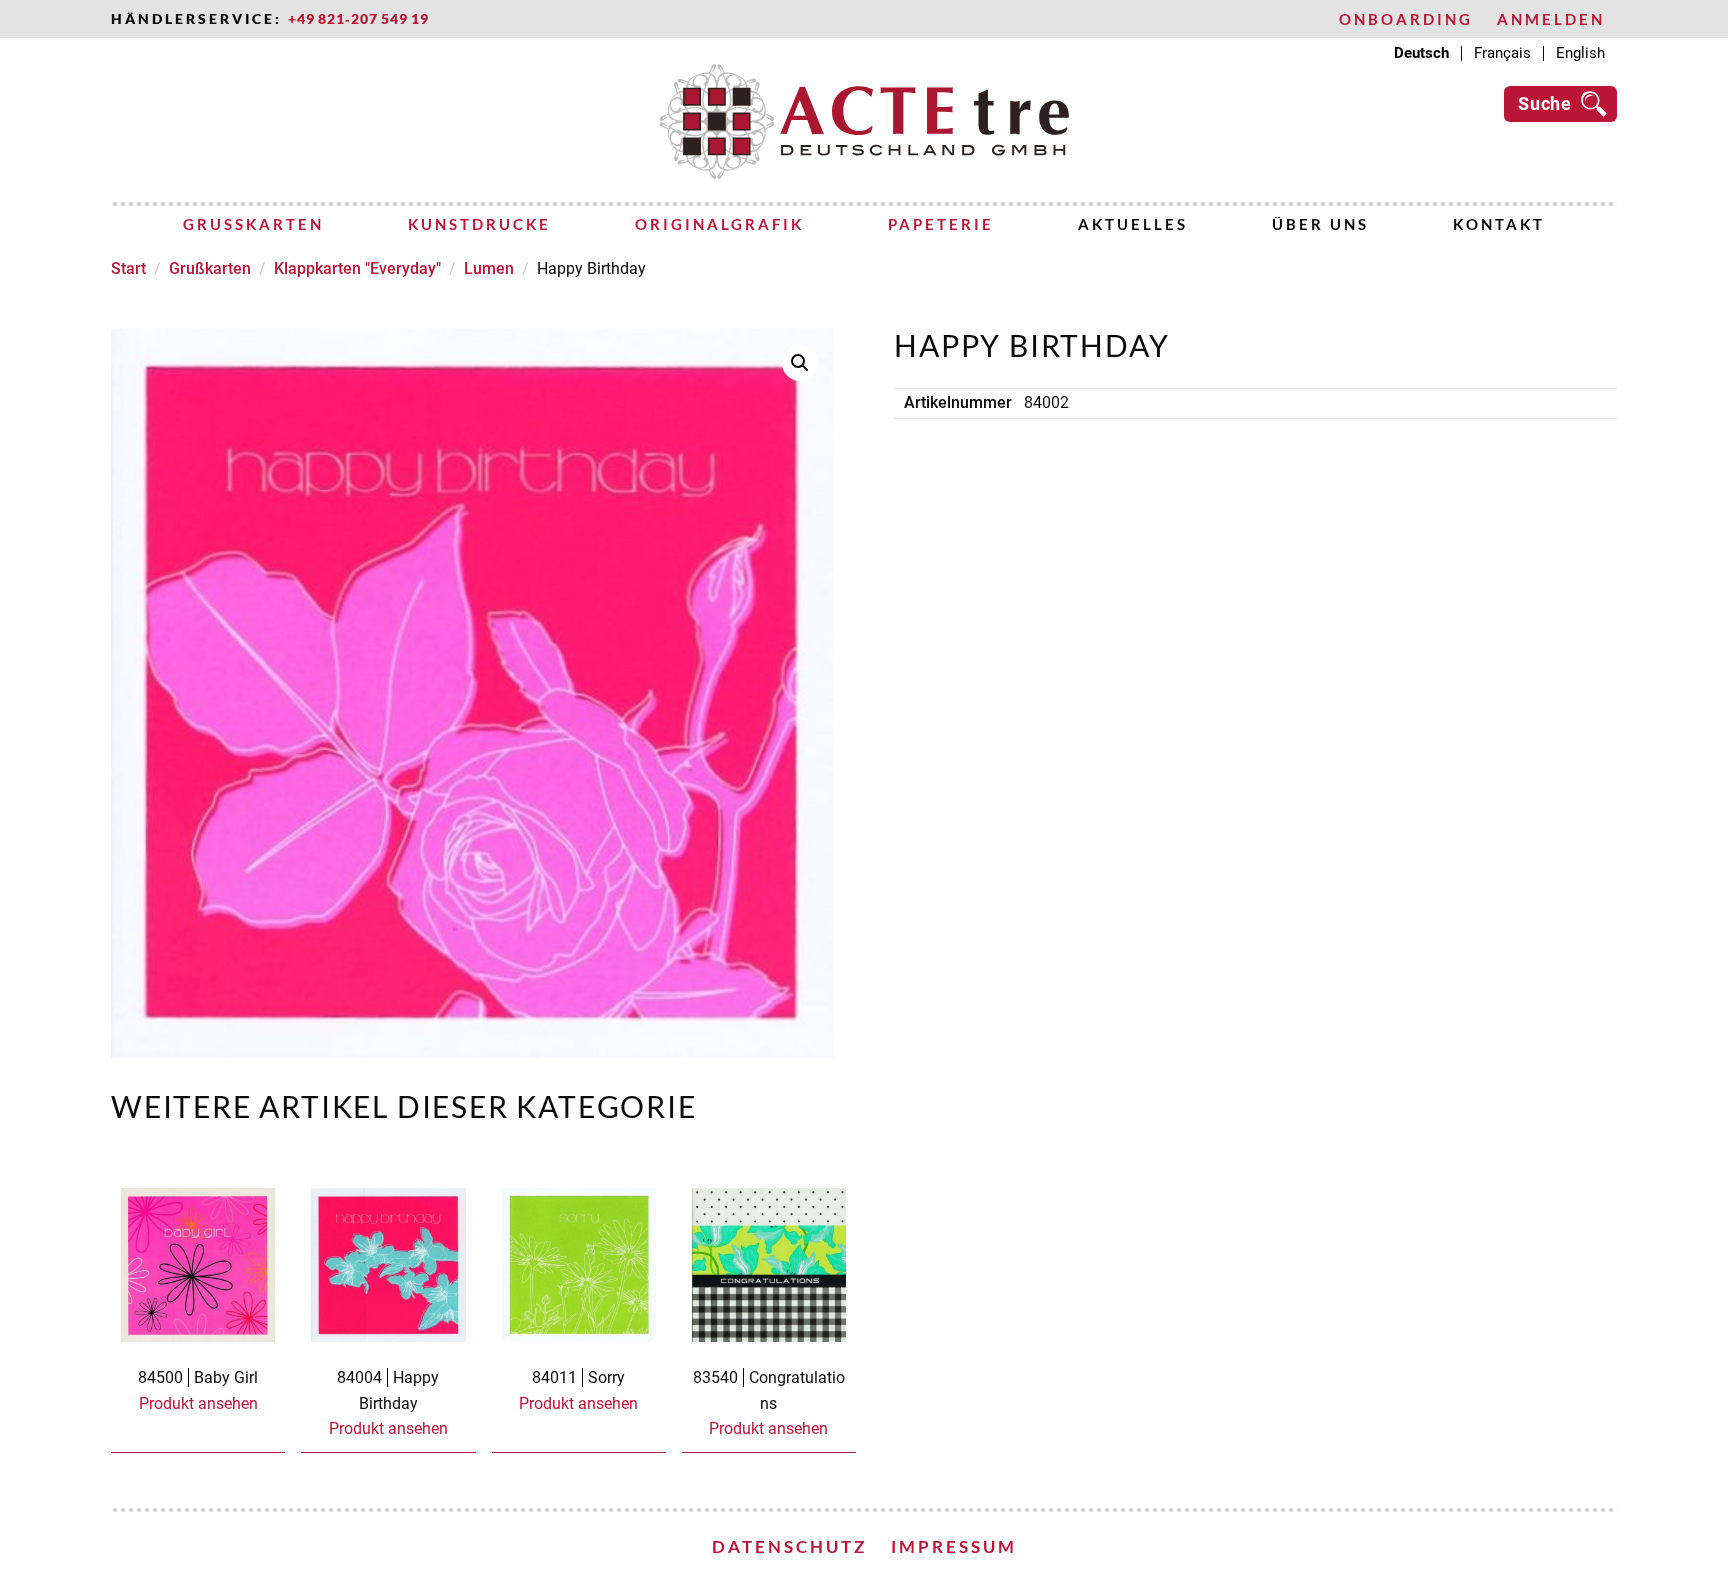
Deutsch (1421, 53)
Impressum (954, 1546)
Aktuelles (1133, 224)
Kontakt (1499, 224)
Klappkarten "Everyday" (357, 268)
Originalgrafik (719, 224)
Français (1502, 53)
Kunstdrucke (479, 224)
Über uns (1320, 224)
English (1580, 53)
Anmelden (1551, 19)
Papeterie (941, 224)
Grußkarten (253, 224)
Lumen (489, 268)
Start (128, 268)
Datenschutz (789, 1546)
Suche (1545, 103)
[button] (800, 363)
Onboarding (1406, 19)
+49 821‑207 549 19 (358, 19)
